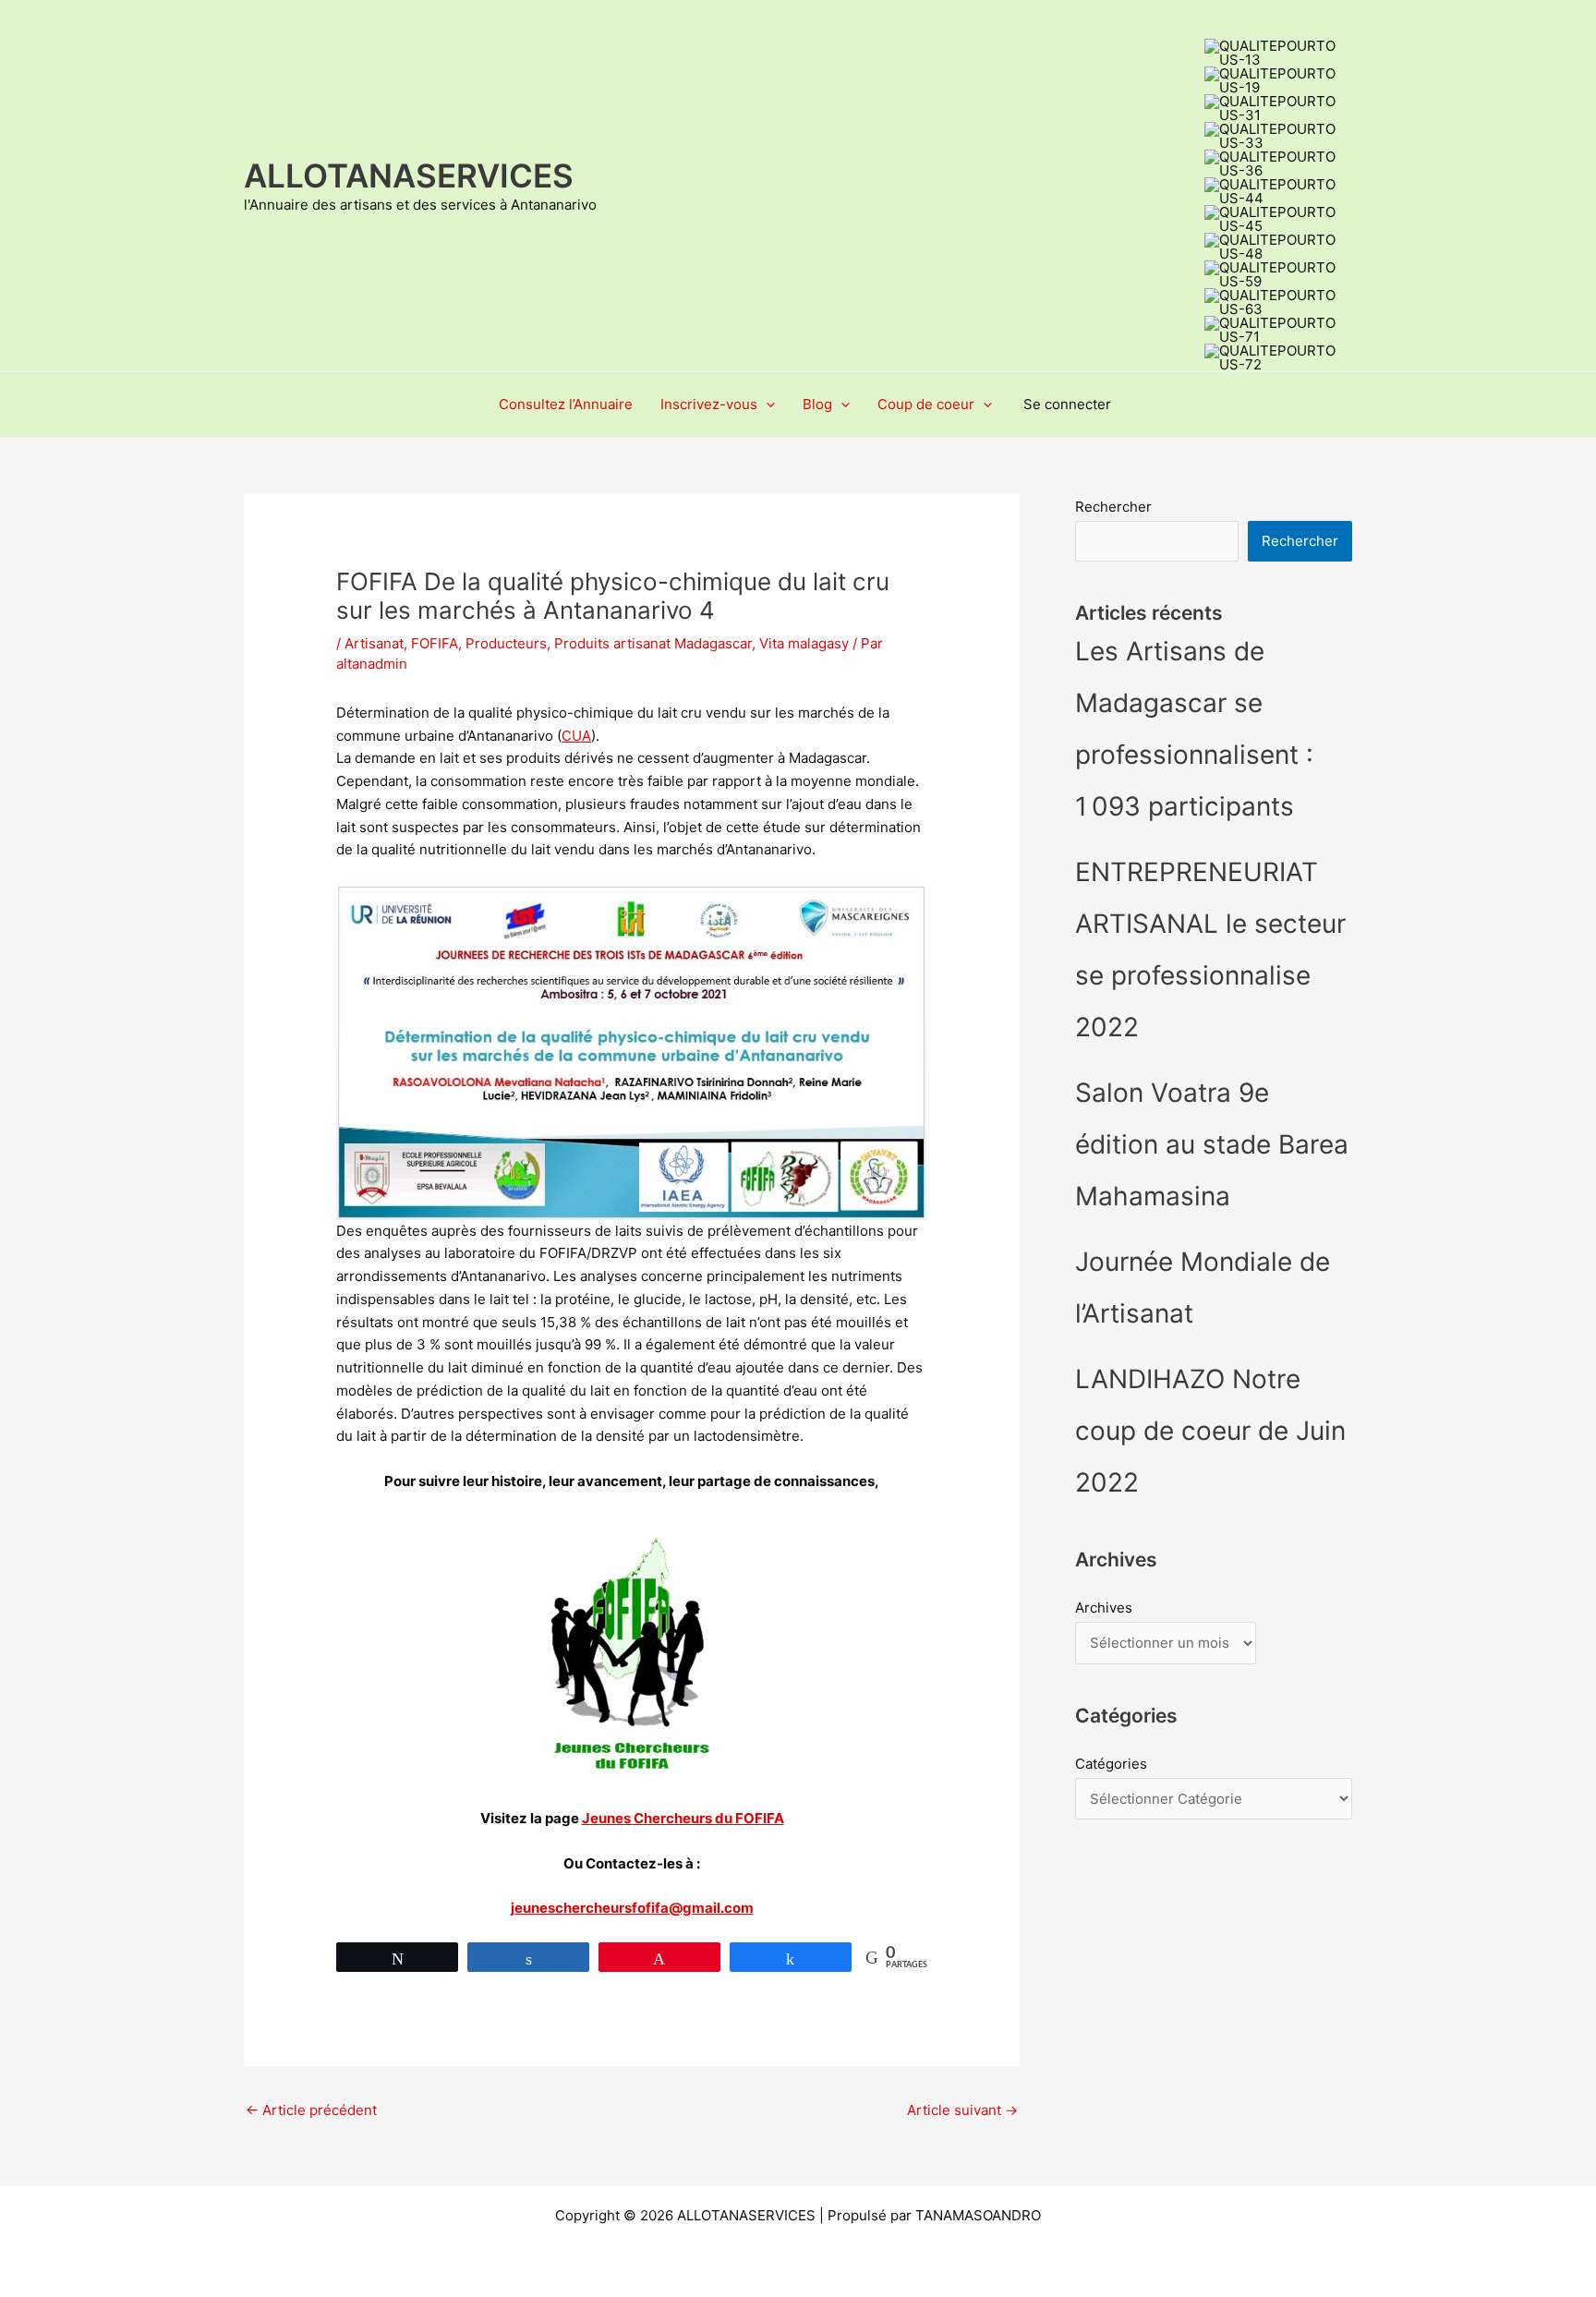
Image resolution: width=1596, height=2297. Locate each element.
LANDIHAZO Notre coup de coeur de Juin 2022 (1210, 1431)
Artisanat (374, 643)
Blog (817, 404)
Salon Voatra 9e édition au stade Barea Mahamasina (1212, 1144)
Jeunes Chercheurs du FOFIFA (683, 1818)
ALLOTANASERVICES (409, 175)
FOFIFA (435, 643)
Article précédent (311, 2110)
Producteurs (506, 643)
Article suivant (962, 2110)
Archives (1104, 1608)
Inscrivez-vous (709, 404)
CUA (576, 736)
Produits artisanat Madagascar (653, 643)
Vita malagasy (804, 643)
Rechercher (1113, 507)
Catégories (1111, 1764)
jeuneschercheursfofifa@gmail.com (632, 1908)
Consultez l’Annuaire (566, 404)
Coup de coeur (926, 404)
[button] (766, 405)
